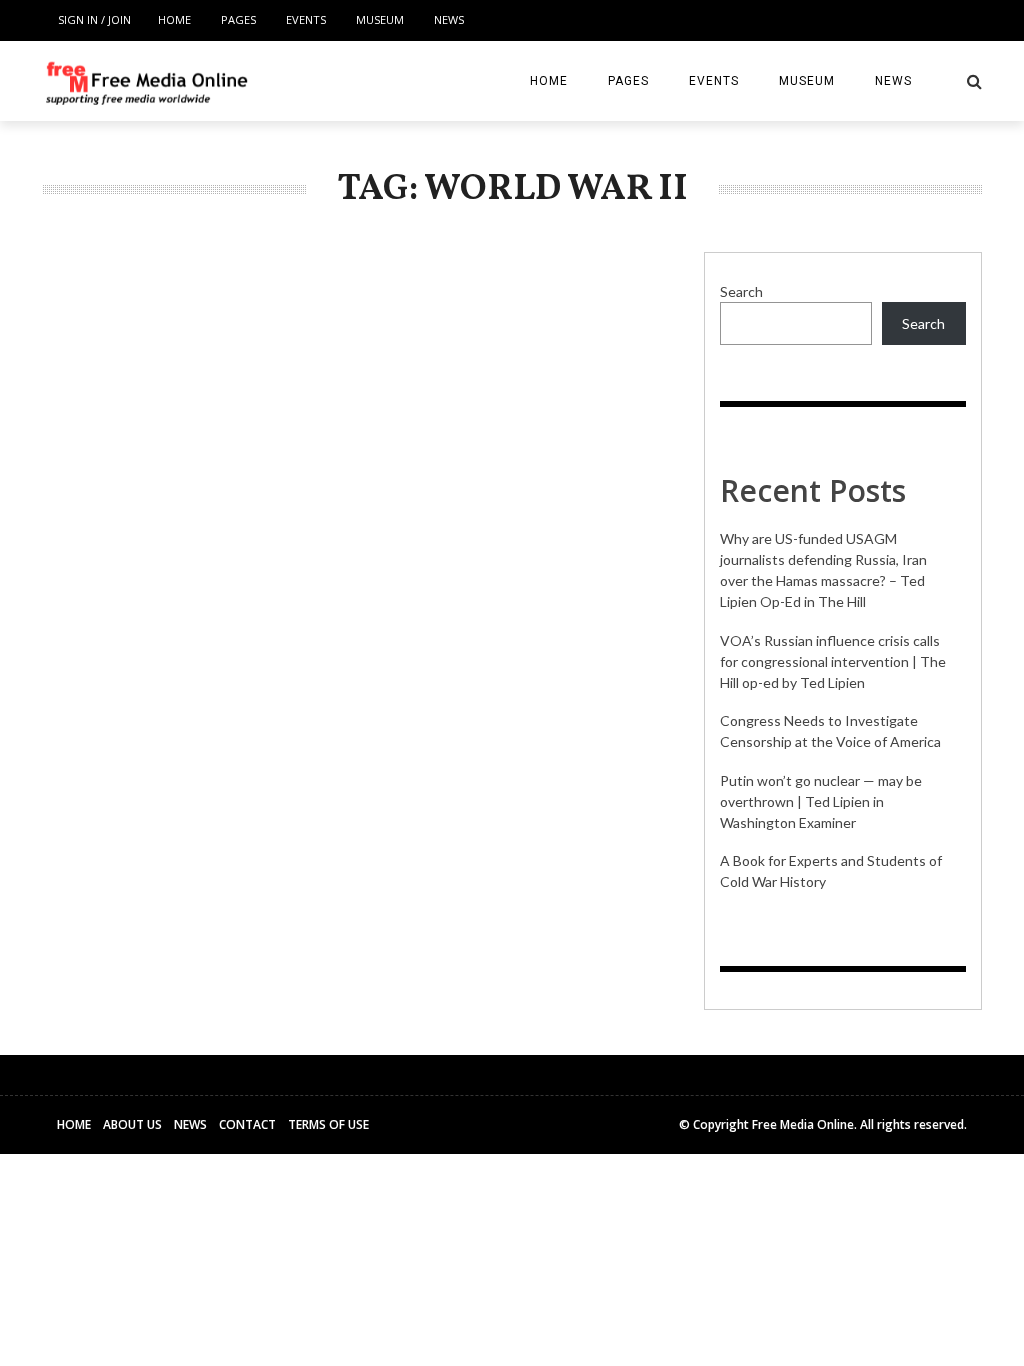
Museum (380, 19)
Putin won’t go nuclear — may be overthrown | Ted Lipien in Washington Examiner (821, 801)
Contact (247, 1124)
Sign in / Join (94, 19)
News (449, 19)
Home (174, 19)
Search (741, 291)
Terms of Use (328, 1124)
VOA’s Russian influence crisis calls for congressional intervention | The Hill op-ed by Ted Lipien (833, 661)
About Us (132, 1124)
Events (306, 19)
